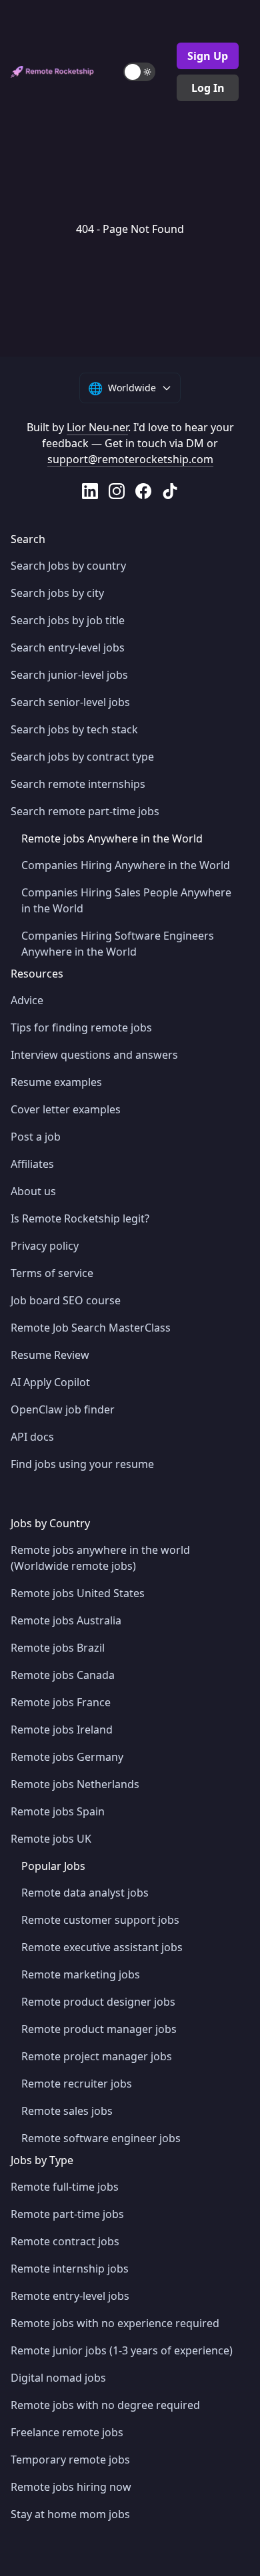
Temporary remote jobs (70, 2460)
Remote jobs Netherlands (75, 1784)
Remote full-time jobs (65, 2187)
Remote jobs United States (78, 1593)
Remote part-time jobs (67, 2214)
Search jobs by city (57, 593)
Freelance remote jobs (67, 2432)
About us (33, 1191)
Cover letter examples (66, 1109)
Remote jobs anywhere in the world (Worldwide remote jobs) (100, 1558)
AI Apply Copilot (50, 1382)
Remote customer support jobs (100, 1920)
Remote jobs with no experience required (115, 2323)
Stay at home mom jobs (70, 2514)
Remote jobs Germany (67, 1757)
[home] (52, 72)
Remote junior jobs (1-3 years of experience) (122, 2350)
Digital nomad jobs (58, 2378)
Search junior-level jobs (69, 675)
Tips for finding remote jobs (81, 1027)
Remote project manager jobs (97, 2056)
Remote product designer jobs (98, 2002)
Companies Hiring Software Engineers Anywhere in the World (118, 944)
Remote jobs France (61, 1702)
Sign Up (208, 56)
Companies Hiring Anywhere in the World (126, 865)
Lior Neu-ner (97, 427)
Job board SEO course (66, 1300)
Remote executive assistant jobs (102, 1947)
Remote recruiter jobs (77, 2084)
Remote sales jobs (67, 2111)
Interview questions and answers (94, 1055)
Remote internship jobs (70, 2269)
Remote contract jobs (65, 2241)
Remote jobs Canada (63, 1675)
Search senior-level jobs (70, 702)
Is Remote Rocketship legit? (80, 1218)
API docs (32, 1437)
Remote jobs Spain (58, 1811)
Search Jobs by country (68, 566)
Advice (27, 1000)
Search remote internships (78, 784)
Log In (208, 88)
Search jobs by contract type (82, 757)
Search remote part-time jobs (85, 811)
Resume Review (50, 1355)
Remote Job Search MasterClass (91, 1328)
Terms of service (52, 1273)
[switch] (139, 72)
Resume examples (56, 1082)
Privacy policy (45, 1246)
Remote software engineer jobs (101, 2138)
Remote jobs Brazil (58, 1648)
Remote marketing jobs (81, 1974)
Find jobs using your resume (82, 1464)
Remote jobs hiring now (71, 2487)
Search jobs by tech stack (74, 729)
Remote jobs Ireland (62, 1730)
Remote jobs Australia (66, 1620)
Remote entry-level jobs (70, 2296)
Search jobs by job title (68, 620)
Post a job (36, 1137)
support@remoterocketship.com (130, 459)
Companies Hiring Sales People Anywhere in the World (126, 900)
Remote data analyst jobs (85, 1893)
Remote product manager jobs (99, 2029)
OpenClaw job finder (63, 1409)
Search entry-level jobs (68, 647)
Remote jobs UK (51, 1839)
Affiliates (32, 1164)
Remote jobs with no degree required (105, 2405)
